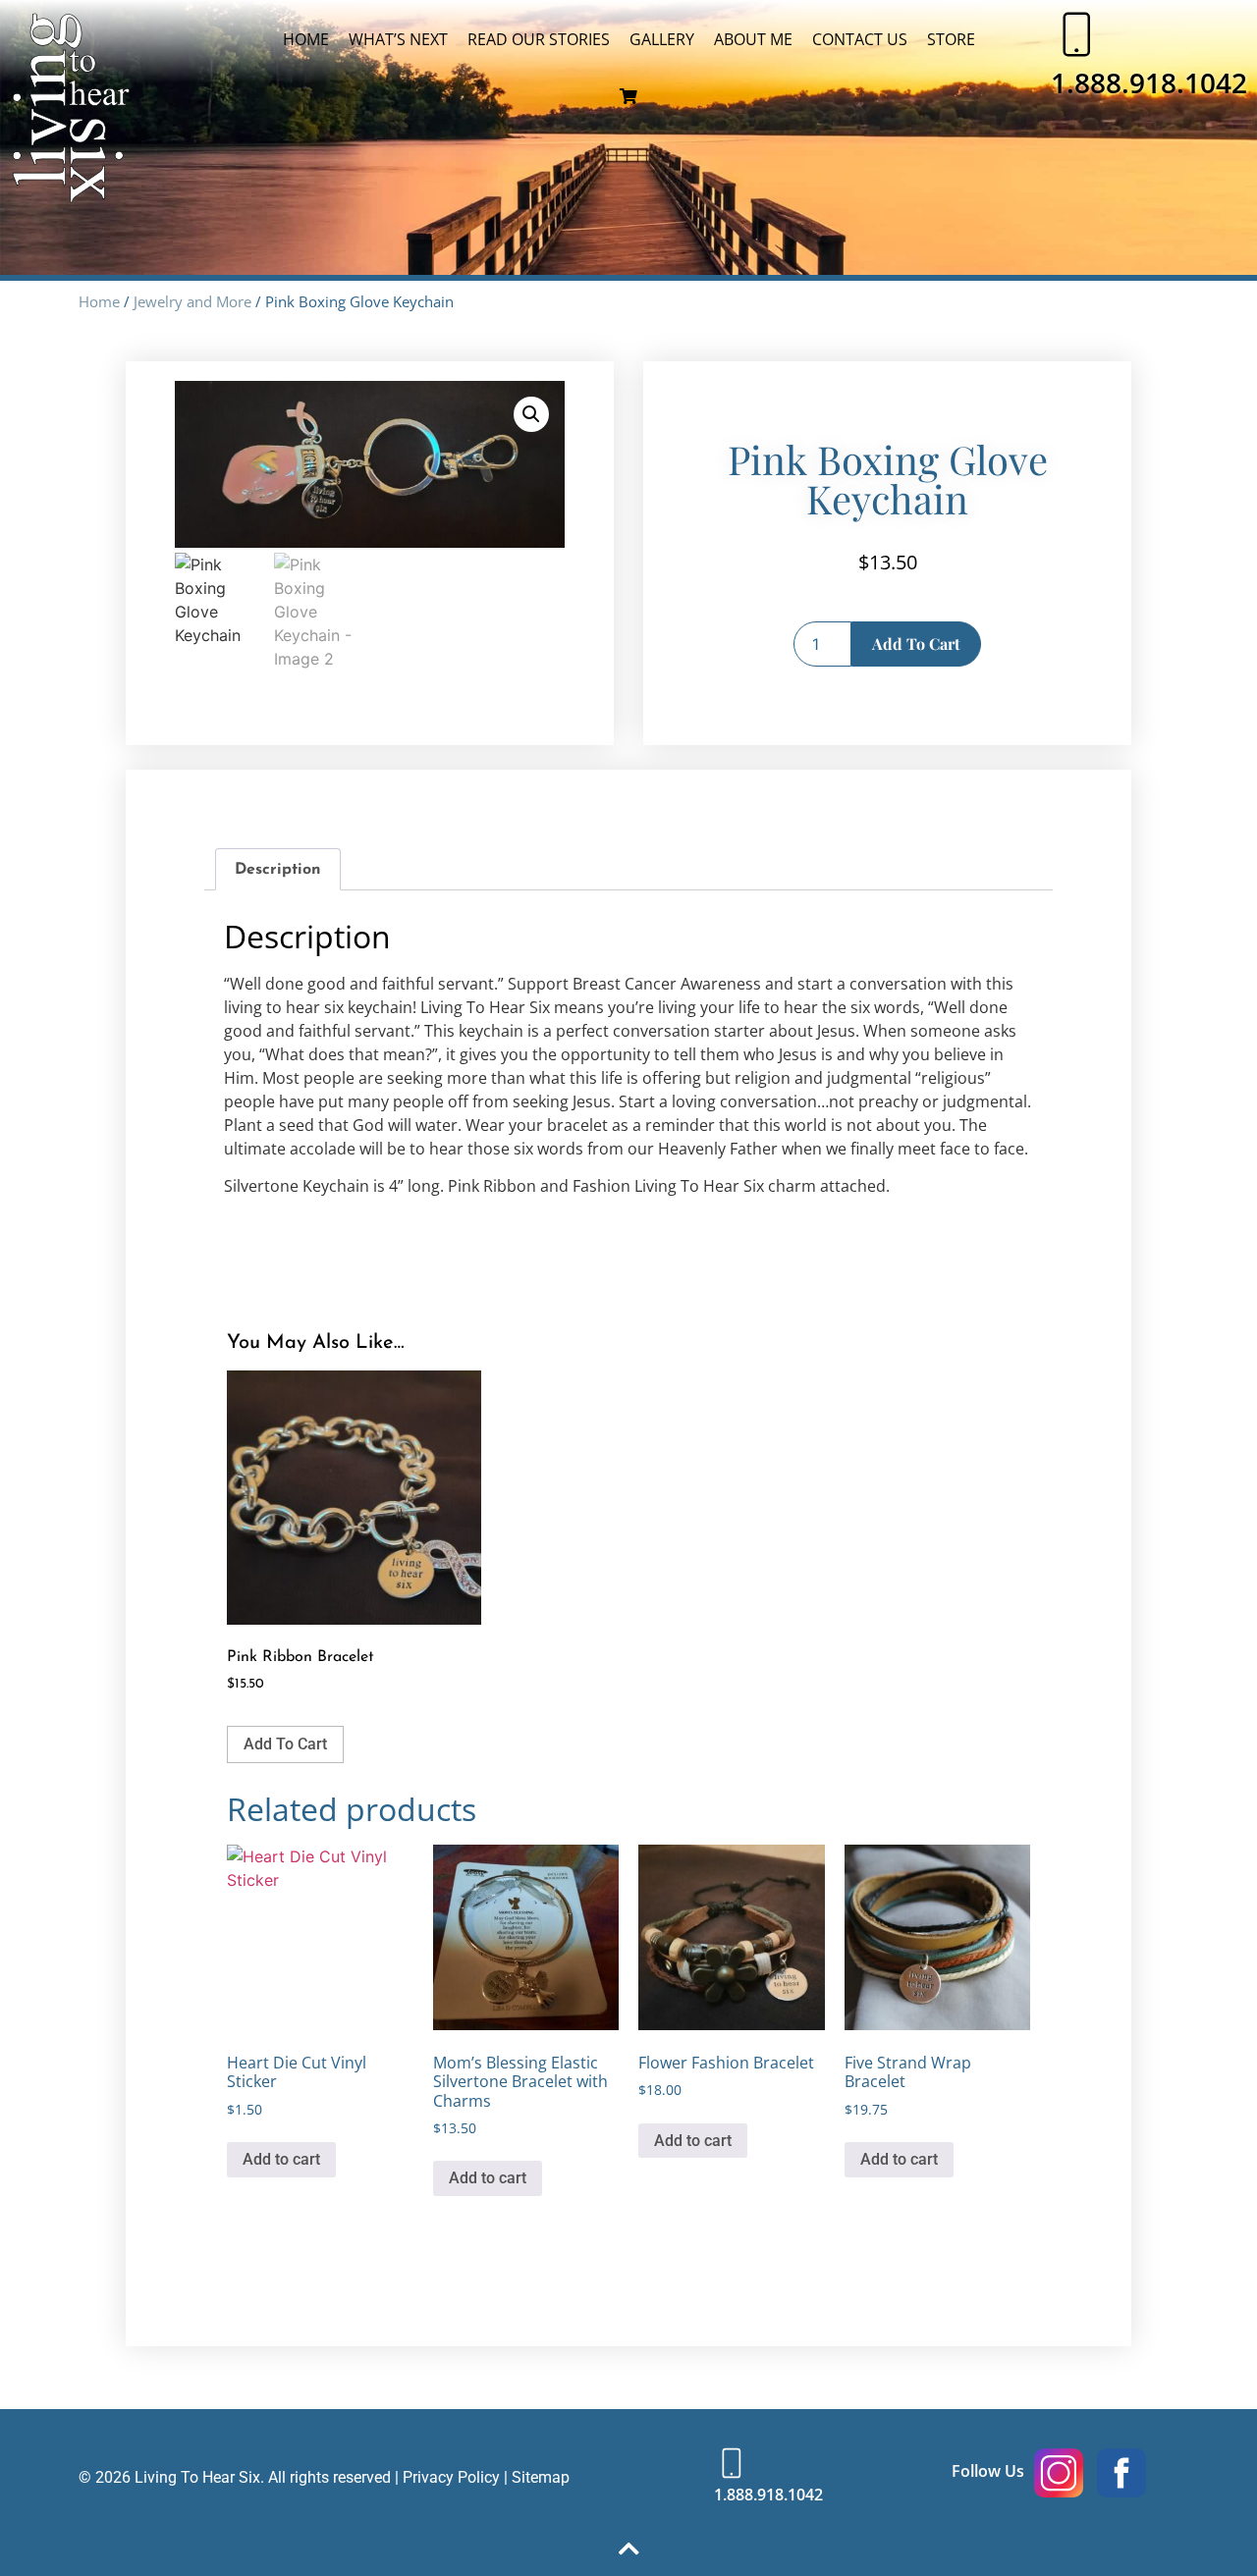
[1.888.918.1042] (1075, 34)
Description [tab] (278, 870)
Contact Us (860, 39)
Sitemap (541, 2477)
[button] (531, 414)
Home (306, 39)
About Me (753, 39)
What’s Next (398, 39)
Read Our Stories (539, 39)
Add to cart (916, 644)
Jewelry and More (192, 301)
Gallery (662, 39)
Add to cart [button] (285, 1744)
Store (951, 39)
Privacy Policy (451, 2477)
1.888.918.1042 (1149, 82)
